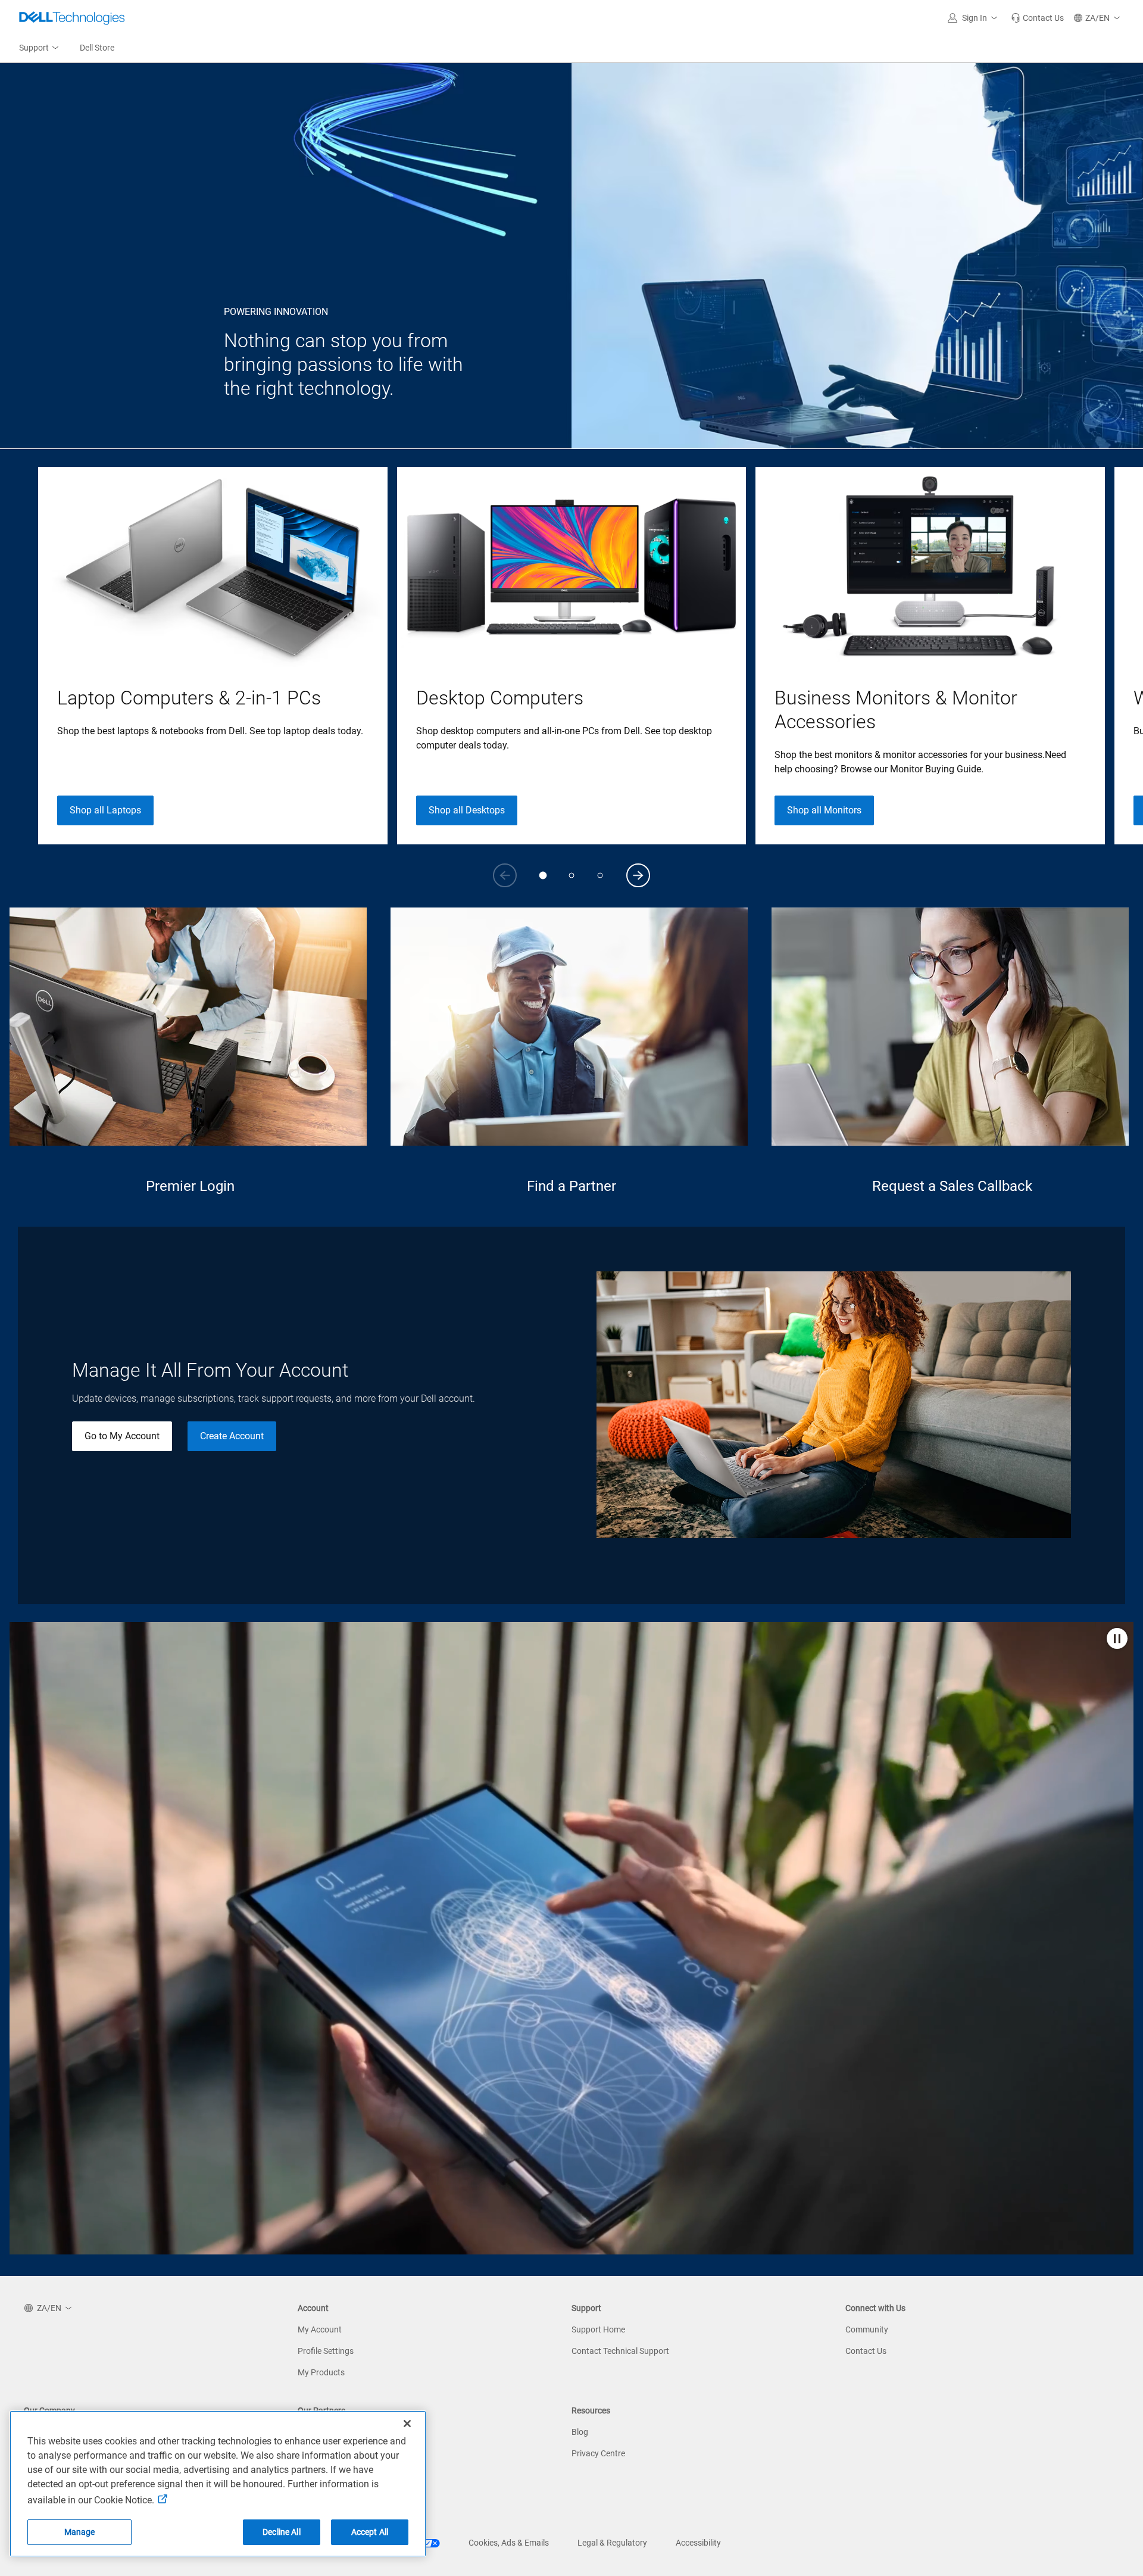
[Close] (407, 2424)
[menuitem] (40, 48)
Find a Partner (571, 1186)
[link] (1037, 18)
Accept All (370, 2532)
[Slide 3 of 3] (600, 875)
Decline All (282, 2532)
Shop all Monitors (824, 810)
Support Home (598, 2329)
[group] (213, 656)
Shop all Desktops (467, 810)
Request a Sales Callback (952, 1186)
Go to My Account (122, 1436)
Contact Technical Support (620, 2351)
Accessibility (698, 2543)
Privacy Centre (598, 2453)
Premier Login (190, 1186)
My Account (320, 2329)
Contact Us (866, 2351)
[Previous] (505, 875)
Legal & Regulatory (612, 2543)
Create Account (232, 1436)
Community (867, 2329)
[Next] (638, 875)
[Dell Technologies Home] (72, 18)
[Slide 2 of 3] (571, 875)
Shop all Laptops (105, 810)
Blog (580, 2432)
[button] (975, 18)
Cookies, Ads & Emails (509, 2543)
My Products (321, 2372)
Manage (80, 2532)
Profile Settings (326, 2351)
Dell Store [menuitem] (97, 48)
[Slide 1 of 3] (543, 875)
